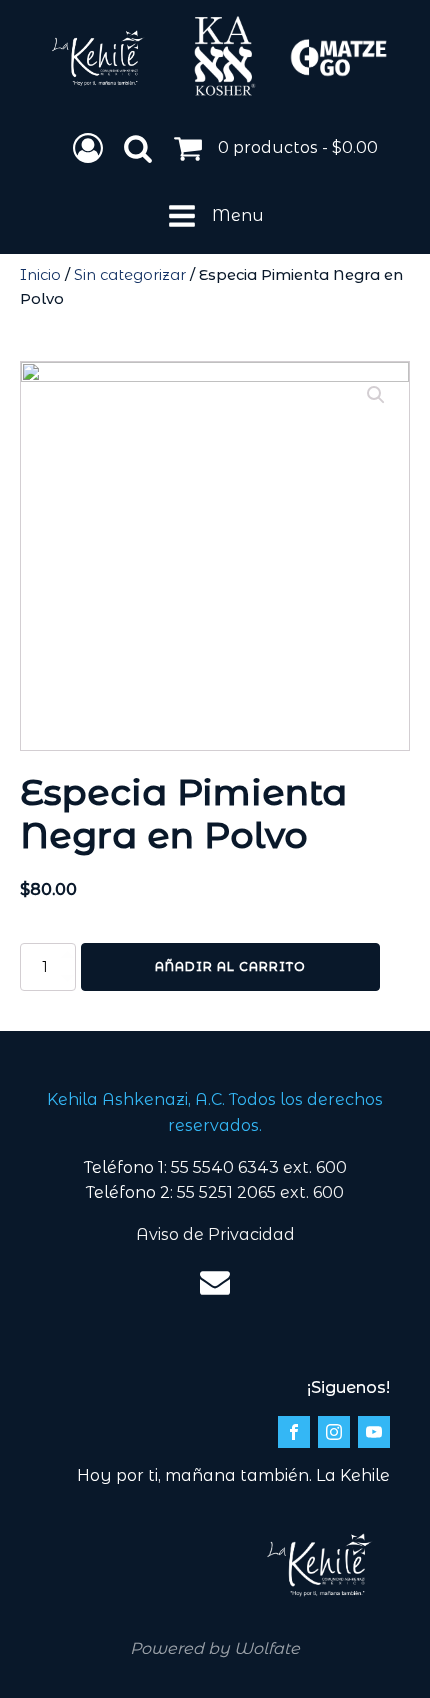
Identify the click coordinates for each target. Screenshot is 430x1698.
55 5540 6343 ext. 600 (259, 1167)
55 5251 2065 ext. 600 (260, 1192)
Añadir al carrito (230, 966)
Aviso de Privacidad (215, 1234)
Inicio (40, 275)
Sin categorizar (130, 275)
